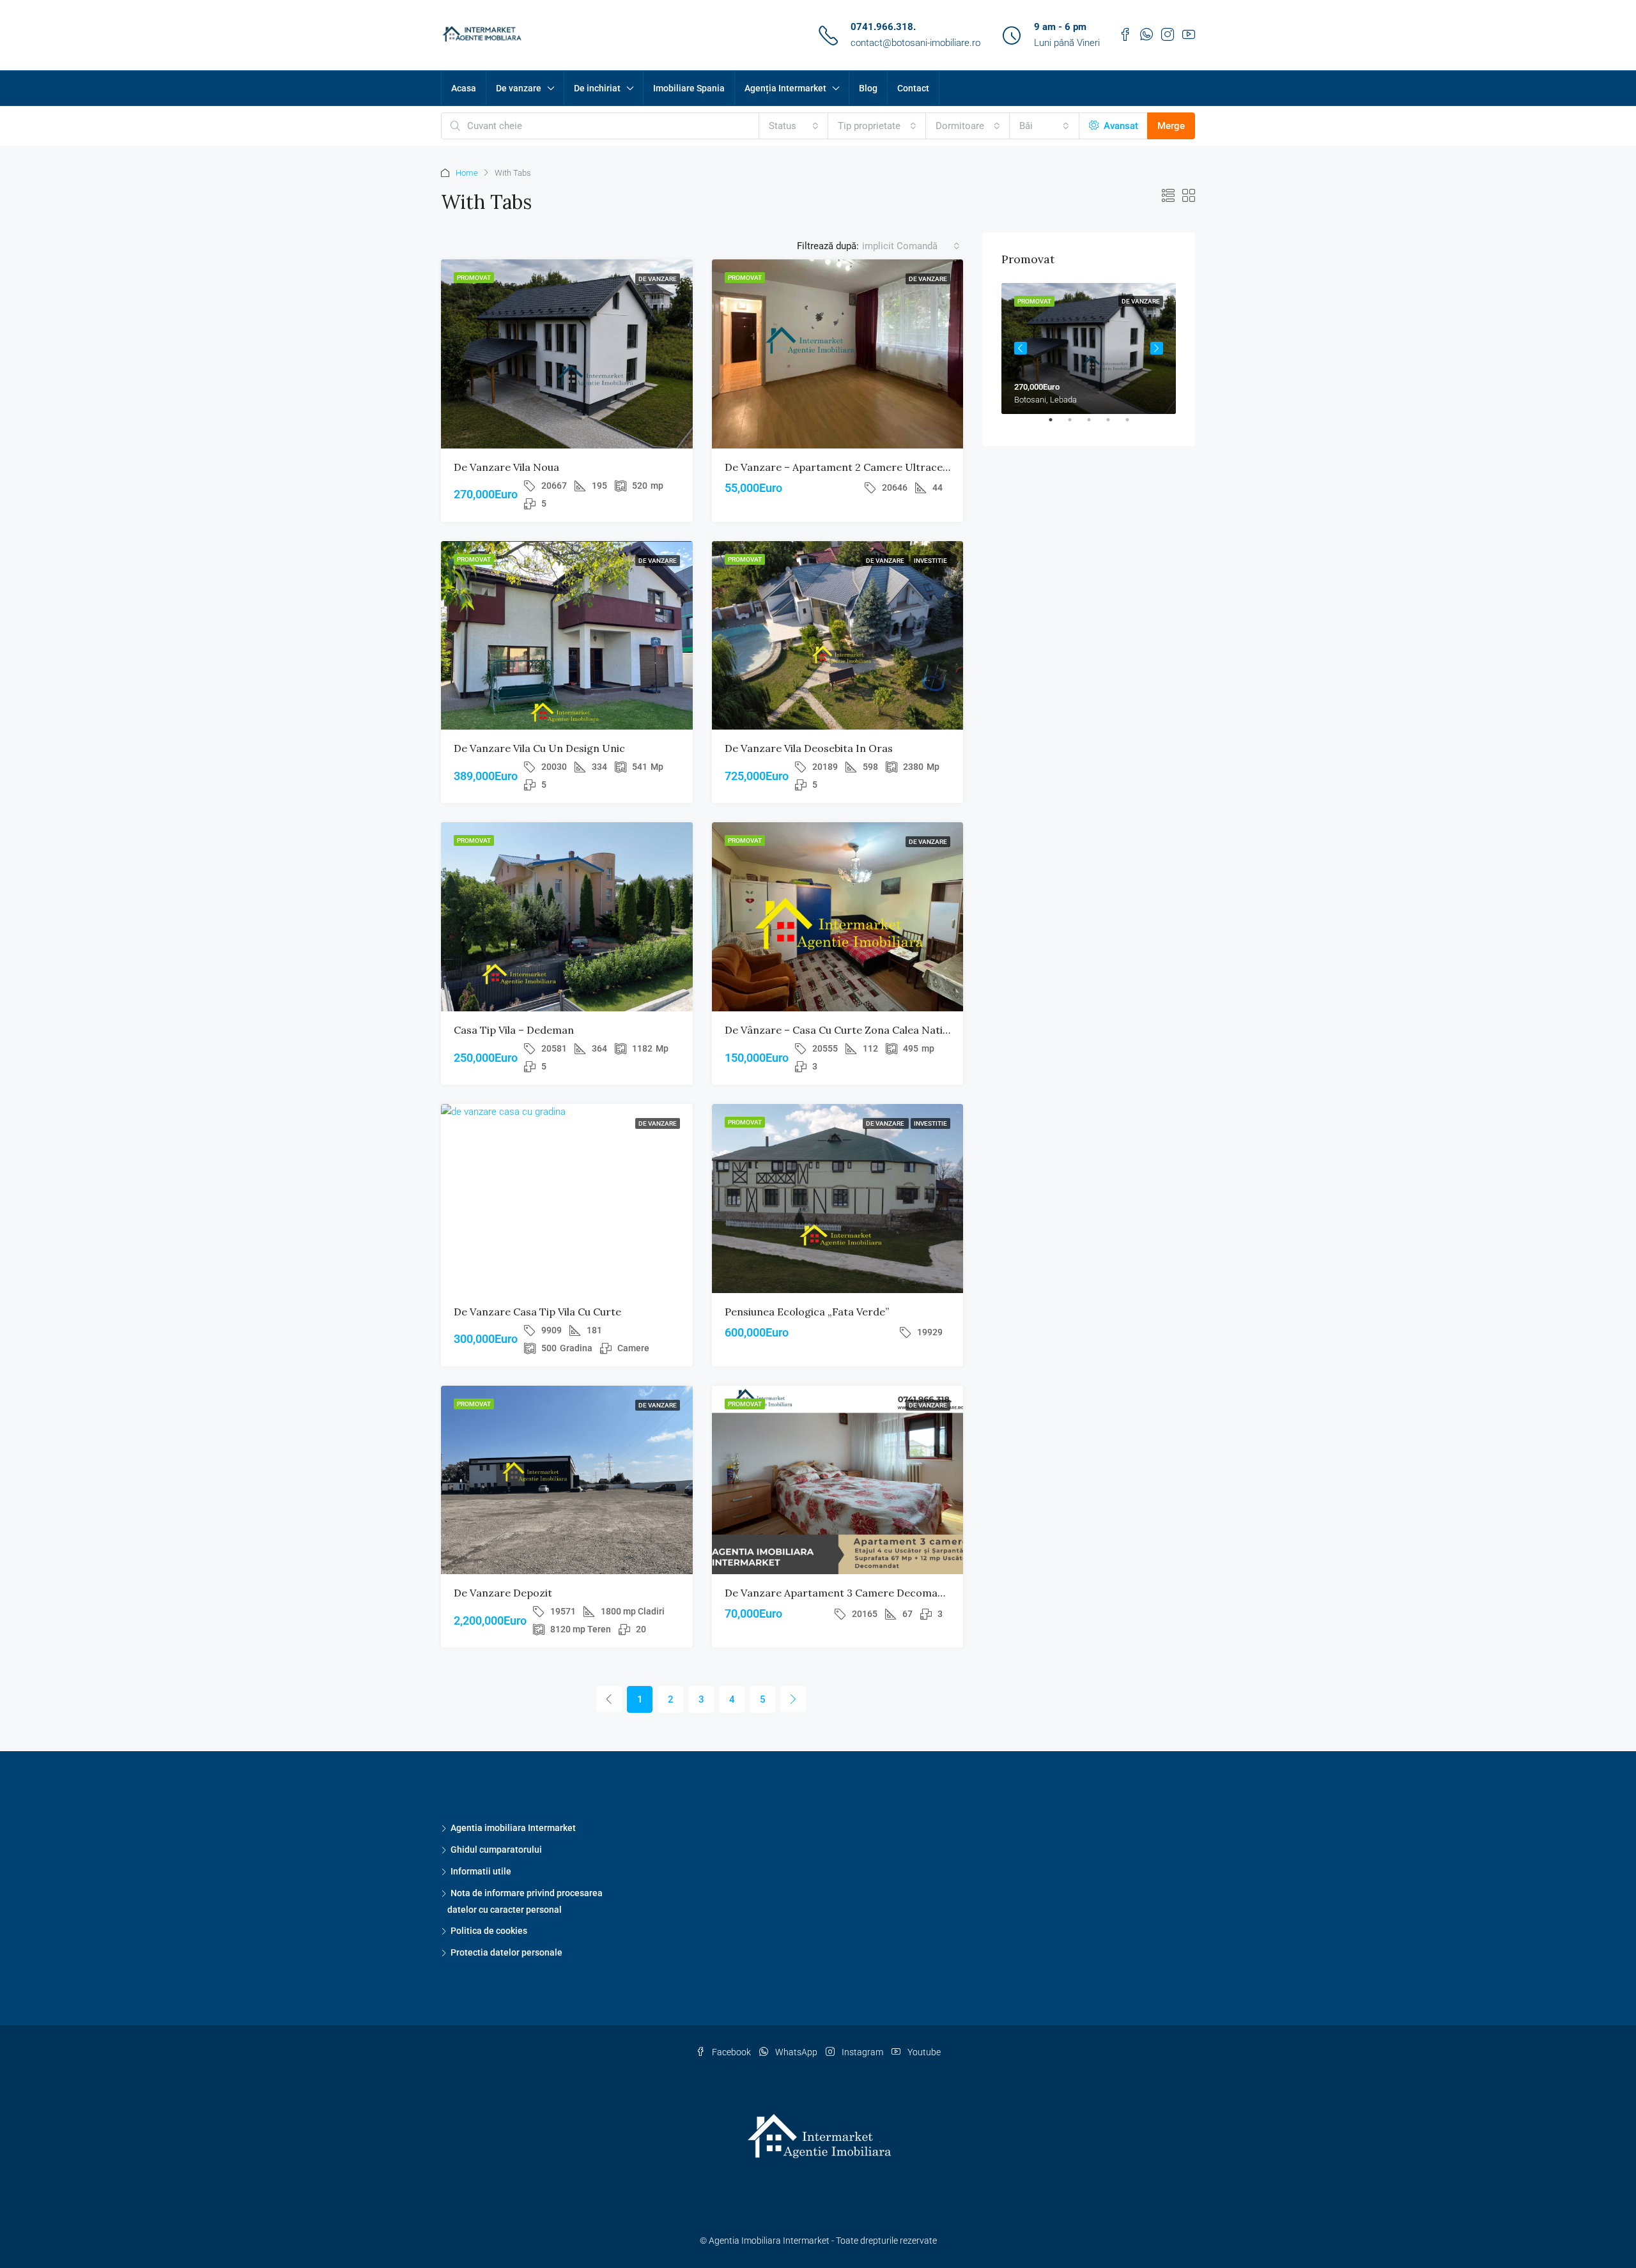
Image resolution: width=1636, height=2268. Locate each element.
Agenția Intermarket (785, 88)
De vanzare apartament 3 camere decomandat (843, 1593)
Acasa (464, 88)
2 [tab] (1076, 425)
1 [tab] (1057, 425)
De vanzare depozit (503, 1593)
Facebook (731, 2052)
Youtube (923, 2052)
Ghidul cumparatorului (496, 1850)
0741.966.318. (883, 27)
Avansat (1120, 126)
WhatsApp (796, 2052)
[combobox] (794, 126)
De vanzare (519, 88)
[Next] (793, 1699)
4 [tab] (1115, 425)
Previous (1021, 348)
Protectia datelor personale (506, 1952)
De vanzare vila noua (506, 467)
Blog (868, 88)
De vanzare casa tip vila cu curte (537, 1312)
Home (467, 173)
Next (1157, 348)
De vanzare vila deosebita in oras (809, 748)
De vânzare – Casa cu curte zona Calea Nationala (847, 1030)
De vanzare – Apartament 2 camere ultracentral (846, 467)
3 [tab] (1095, 425)
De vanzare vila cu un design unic (539, 748)
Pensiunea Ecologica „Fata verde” (807, 1312)
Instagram (862, 2052)
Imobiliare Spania (689, 88)
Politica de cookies (489, 1931)
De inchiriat (597, 88)
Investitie (930, 561)
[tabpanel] (1089, 349)
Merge (1171, 126)
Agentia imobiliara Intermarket (513, 1828)
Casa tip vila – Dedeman (514, 1030)
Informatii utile (481, 1871)
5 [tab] (1134, 425)
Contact (913, 88)
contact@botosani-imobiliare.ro (915, 43)
